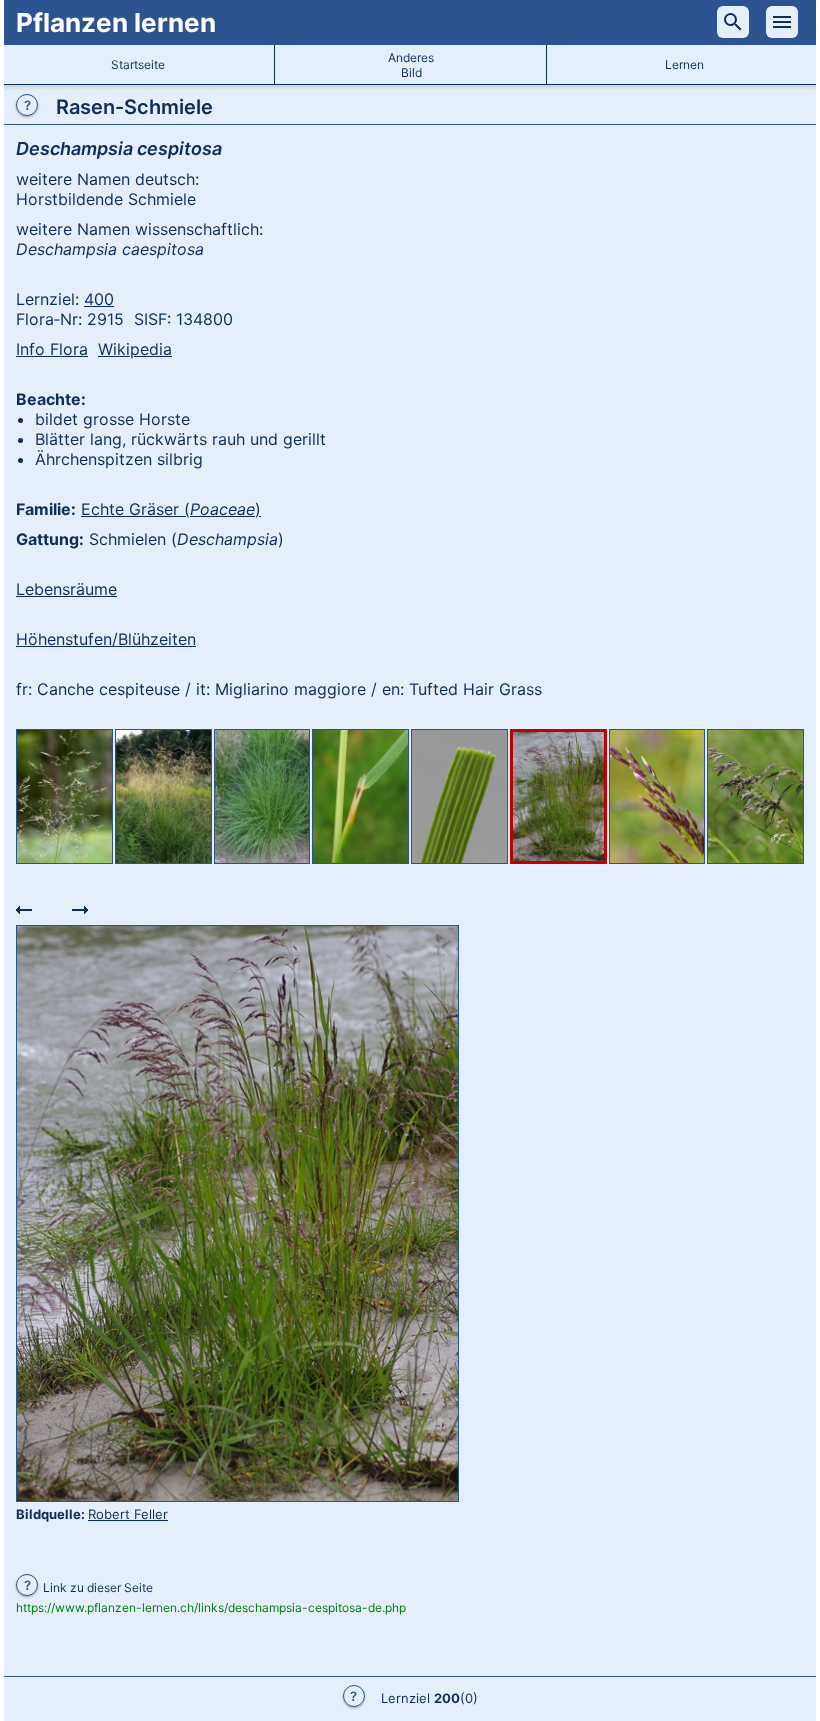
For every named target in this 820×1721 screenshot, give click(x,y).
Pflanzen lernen (116, 22)
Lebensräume (66, 589)
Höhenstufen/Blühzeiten (106, 639)
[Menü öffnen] (782, 22)
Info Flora (52, 349)
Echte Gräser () (171, 509)
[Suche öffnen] (733, 22)
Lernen (684, 64)
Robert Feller (128, 1514)
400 (99, 299)
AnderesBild (411, 65)
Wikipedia (135, 349)
